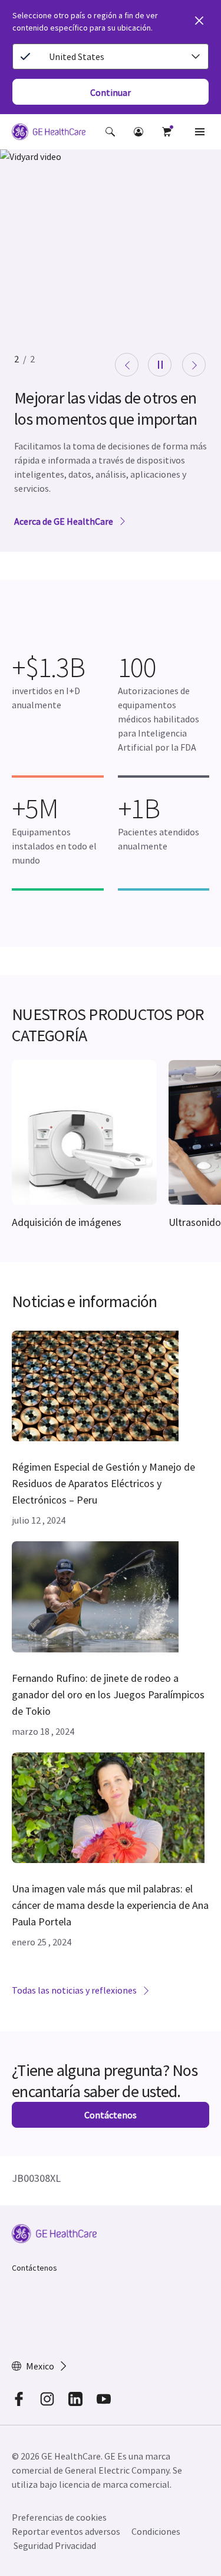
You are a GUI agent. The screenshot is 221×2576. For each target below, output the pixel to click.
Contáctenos (34, 2268)
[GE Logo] (49, 134)
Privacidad (75, 2545)
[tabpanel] (111, 351)
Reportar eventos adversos (66, 2531)
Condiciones (156, 2531)
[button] (110, 132)
